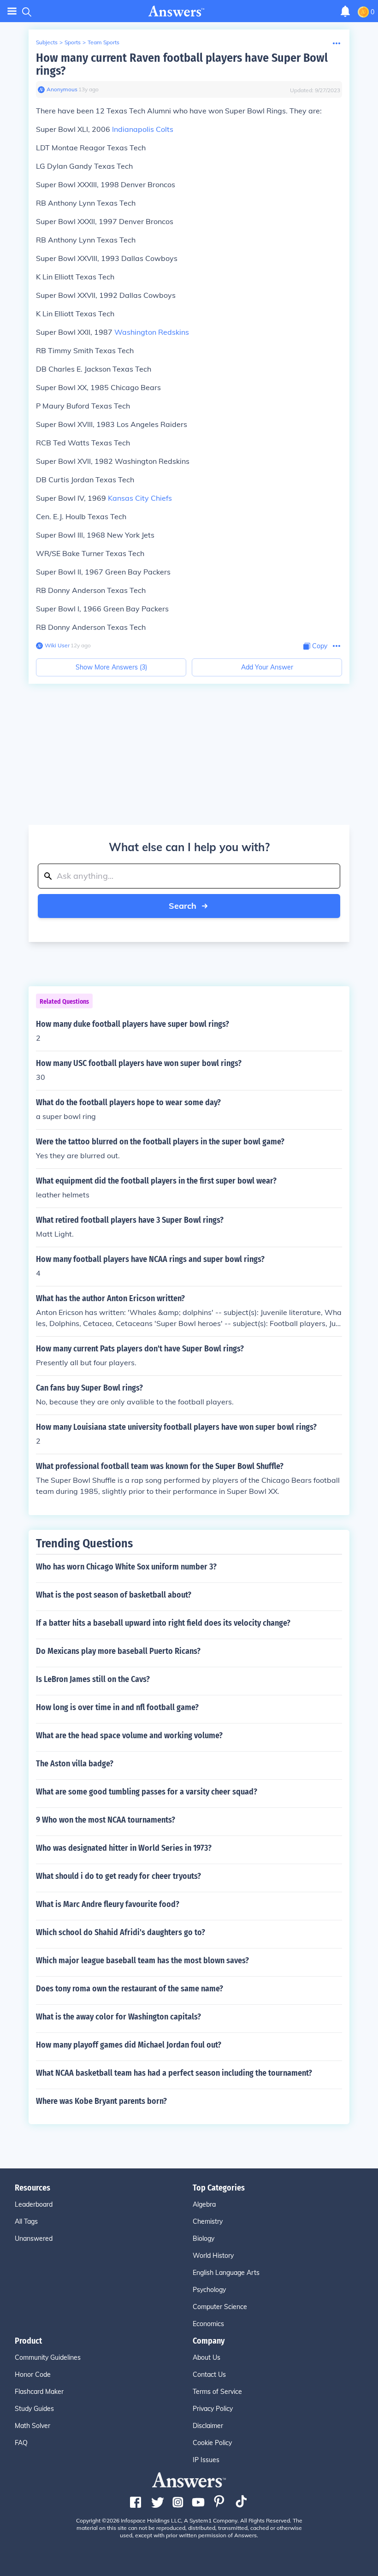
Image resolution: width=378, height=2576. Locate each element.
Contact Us (209, 2375)
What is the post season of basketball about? (114, 1595)
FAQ (21, 2443)
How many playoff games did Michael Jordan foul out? (129, 2045)
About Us (207, 2357)
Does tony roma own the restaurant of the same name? (130, 1989)
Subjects (47, 42)
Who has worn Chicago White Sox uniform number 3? (126, 1567)
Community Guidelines (48, 2357)
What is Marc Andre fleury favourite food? (108, 1904)
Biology (204, 2238)
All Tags (26, 2221)
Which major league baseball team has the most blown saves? (142, 1960)
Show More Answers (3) (111, 667)
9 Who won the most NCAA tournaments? (106, 1820)
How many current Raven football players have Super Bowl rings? (182, 64)
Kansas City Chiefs (140, 498)
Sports (73, 42)
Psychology (209, 2290)
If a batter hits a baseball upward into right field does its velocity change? (163, 1623)
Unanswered (34, 2238)
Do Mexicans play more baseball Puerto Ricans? (118, 1651)
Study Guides (34, 2409)
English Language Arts (226, 2273)
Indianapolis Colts (143, 129)
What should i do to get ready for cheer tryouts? (118, 1876)
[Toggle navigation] (12, 11)
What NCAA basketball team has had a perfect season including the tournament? (174, 2073)
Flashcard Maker (39, 2392)
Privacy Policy (213, 2409)
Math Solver (32, 2426)
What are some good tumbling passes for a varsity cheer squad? (147, 1792)
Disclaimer (208, 2426)
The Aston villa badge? (75, 1764)
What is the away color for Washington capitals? (118, 2017)
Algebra (204, 2204)
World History (213, 2256)
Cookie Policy (212, 2443)
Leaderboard (34, 2204)
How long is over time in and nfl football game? (117, 1707)
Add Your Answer (267, 667)
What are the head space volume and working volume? (129, 1735)
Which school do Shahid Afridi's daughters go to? (121, 1932)
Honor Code (33, 2375)
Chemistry (208, 2221)
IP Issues (206, 2460)
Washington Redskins (152, 332)
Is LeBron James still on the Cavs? (93, 1679)
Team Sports (103, 42)
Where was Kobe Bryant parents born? (101, 2101)
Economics (208, 2324)
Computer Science (220, 2307)
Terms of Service (217, 2392)
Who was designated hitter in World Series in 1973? (124, 1848)
